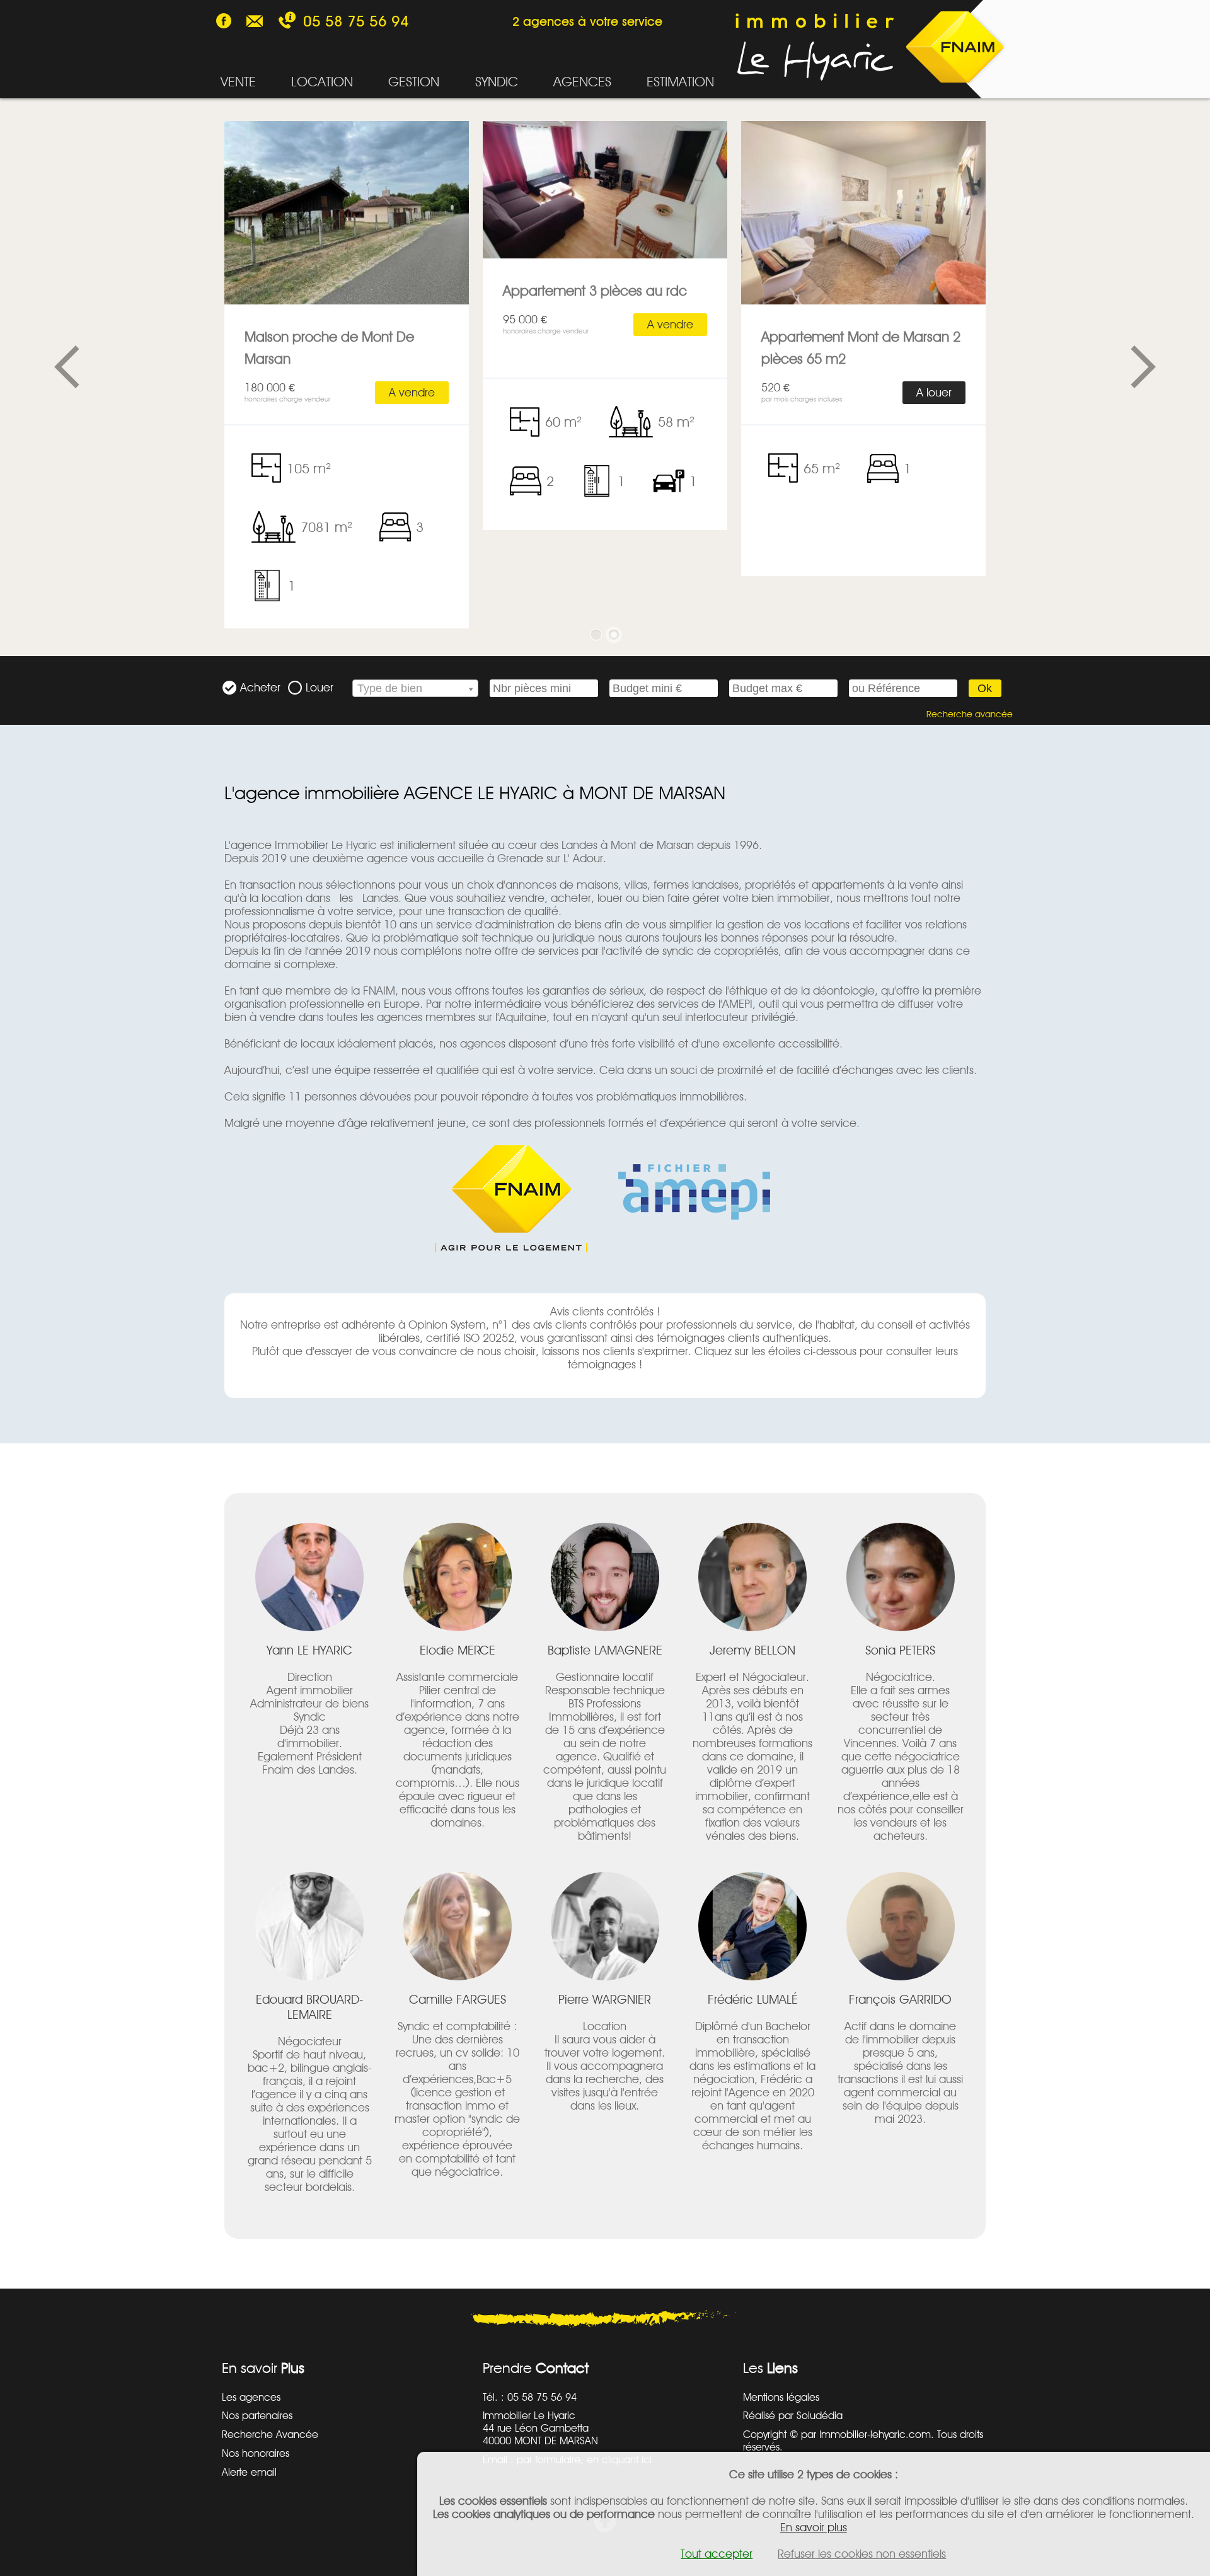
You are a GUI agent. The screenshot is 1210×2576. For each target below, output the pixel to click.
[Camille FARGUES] (458, 1926)
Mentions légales (781, 2397)
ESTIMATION (680, 81)
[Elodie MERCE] (458, 1577)
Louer (320, 687)
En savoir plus (814, 2527)
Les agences (251, 2397)
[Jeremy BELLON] (752, 1577)
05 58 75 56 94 (356, 21)
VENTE (238, 81)
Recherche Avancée (270, 2434)
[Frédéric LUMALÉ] (752, 1926)
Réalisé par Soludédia (793, 2415)
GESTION (414, 81)
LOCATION (322, 81)
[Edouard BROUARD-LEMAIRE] (309, 1926)
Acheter (260, 687)
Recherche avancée (969, 714)
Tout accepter (717, 2554)
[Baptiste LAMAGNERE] (605, 1577)
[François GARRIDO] (901, 1926)
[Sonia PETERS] (901, 1577)
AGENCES (582, 81)
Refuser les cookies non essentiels (862, 2554)
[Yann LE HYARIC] (309, 1577)
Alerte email (249, 2472)
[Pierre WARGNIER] (605, 1926)
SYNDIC (497, 81)
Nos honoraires (256, 2453)
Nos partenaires (257, 2415)
